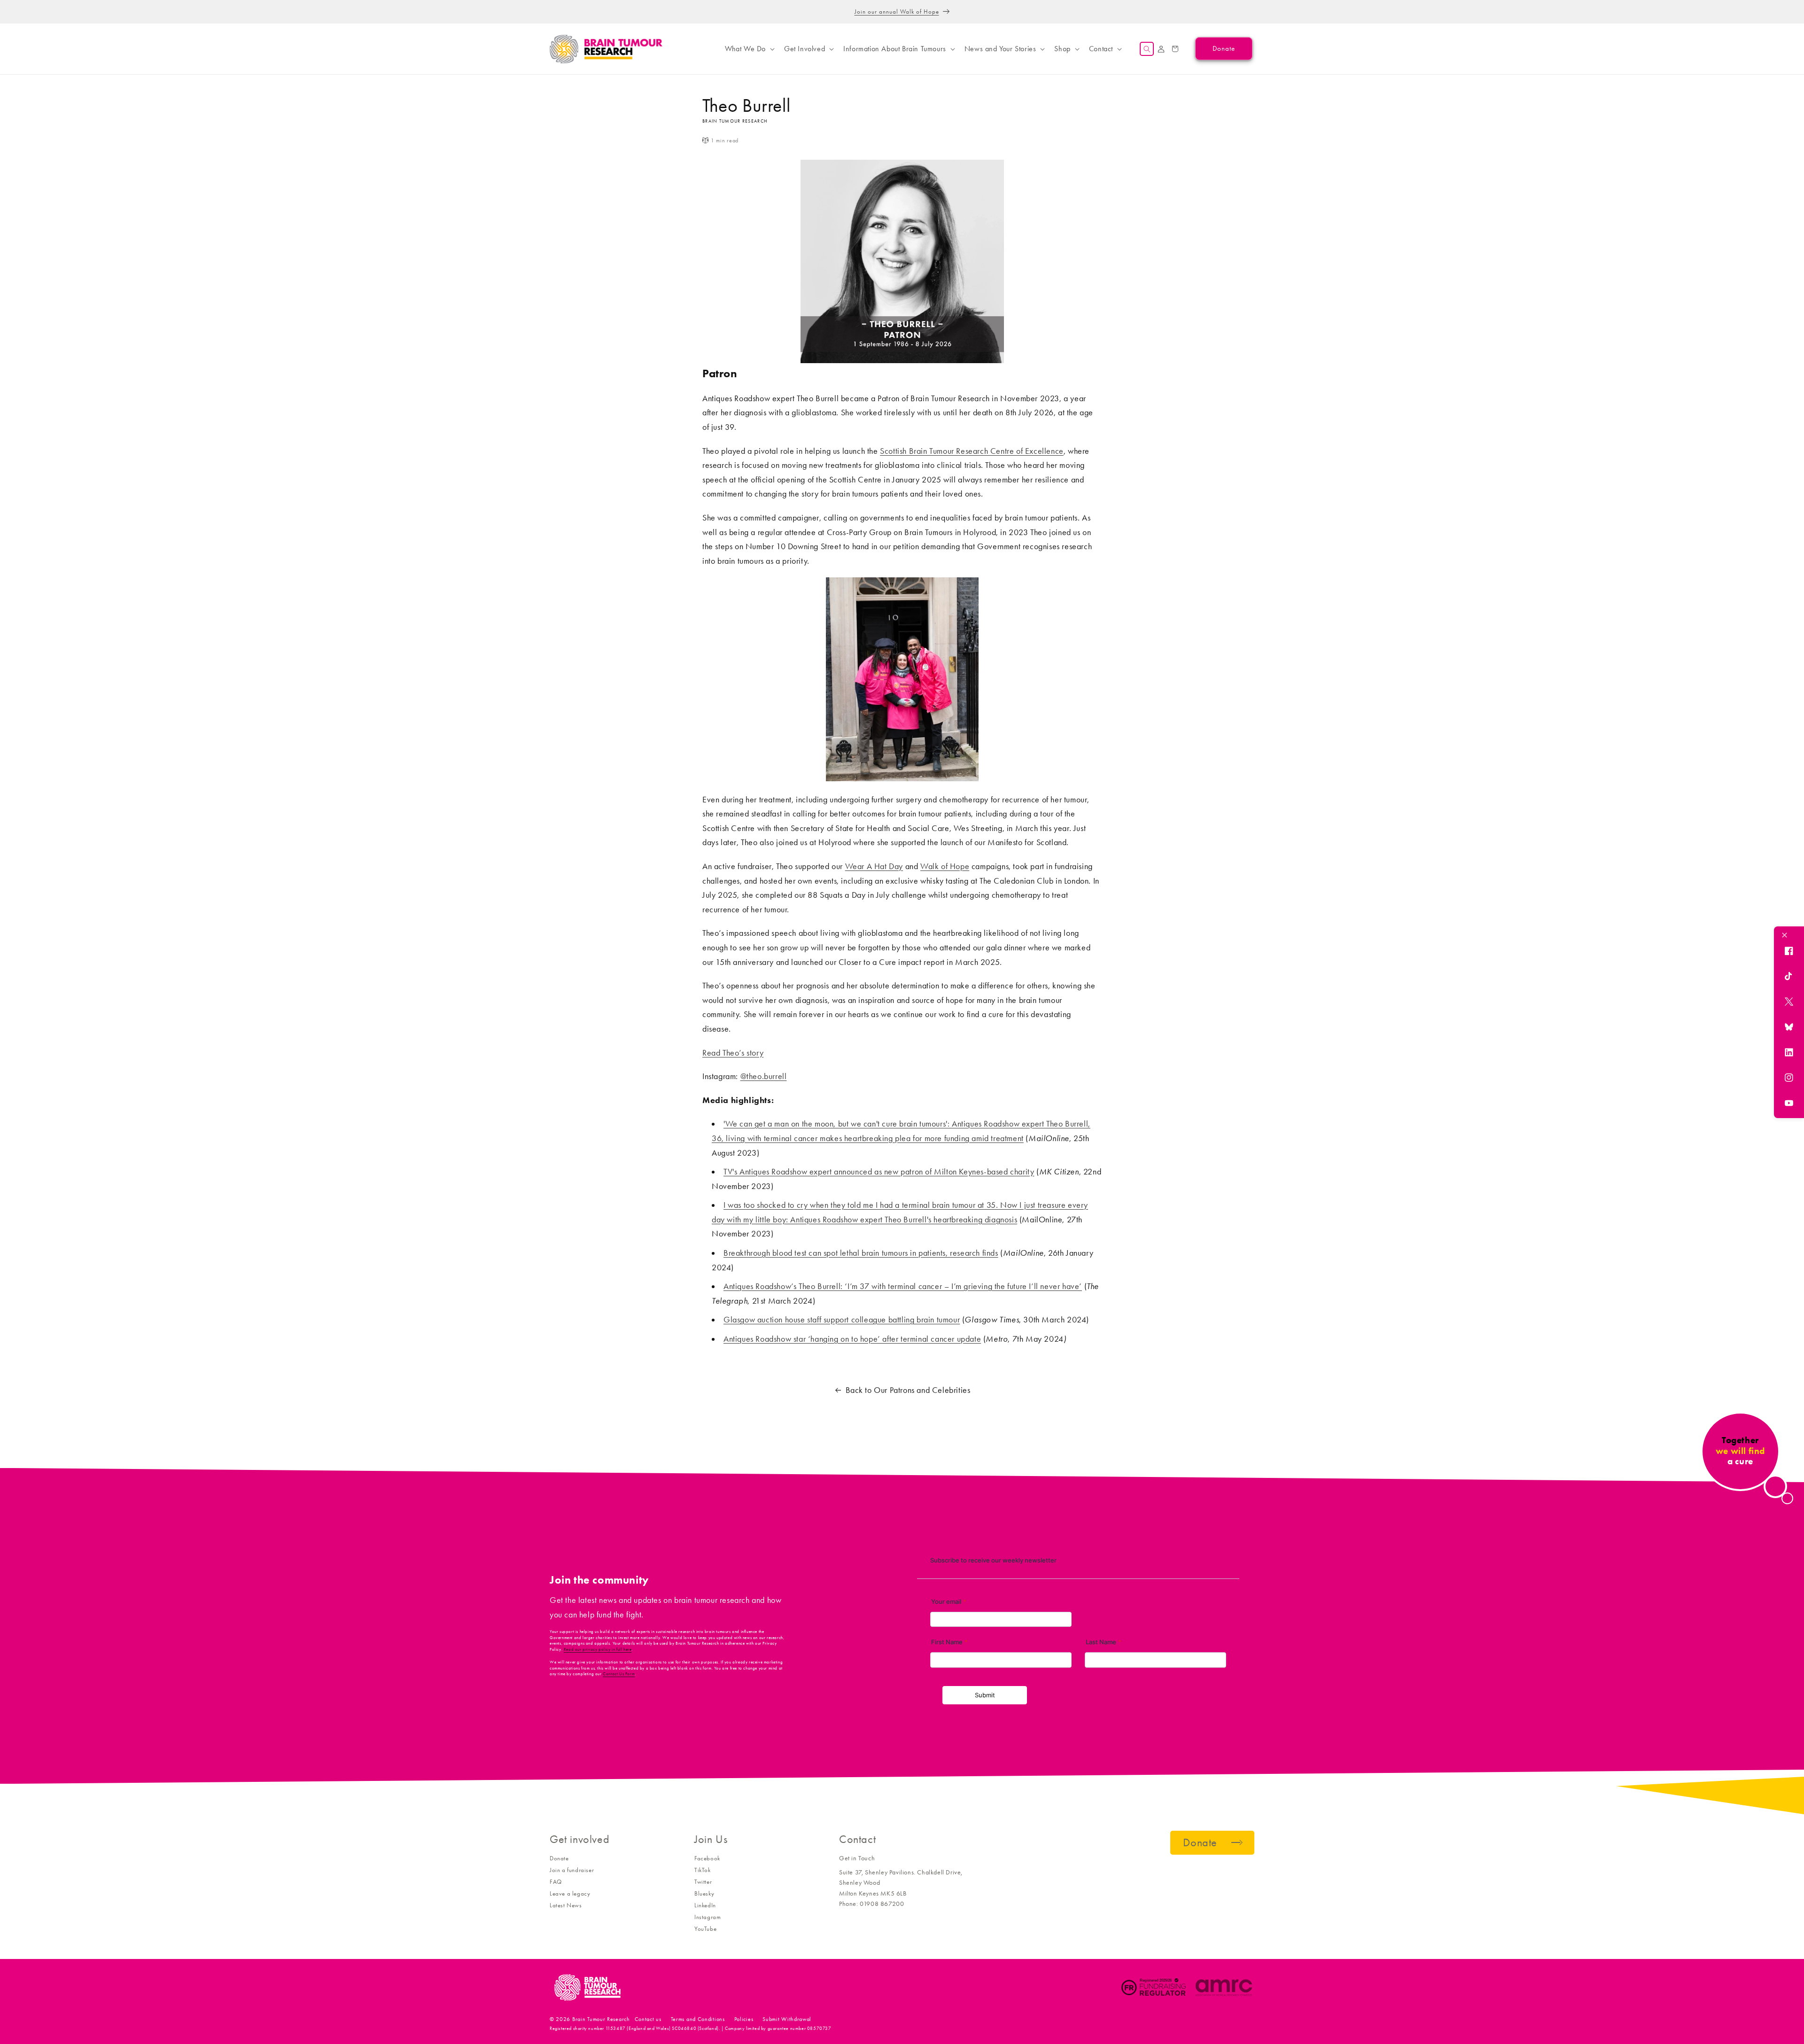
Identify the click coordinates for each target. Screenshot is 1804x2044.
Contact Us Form (619, 1674)
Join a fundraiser (572, 1870)
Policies (744, 2019)
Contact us (648, 2019)
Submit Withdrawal (787, 2019)
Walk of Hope (945, 866)
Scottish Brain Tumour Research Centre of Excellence (972, 451)
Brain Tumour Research (601, 2019)
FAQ (556, 1882)
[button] (749, 49)
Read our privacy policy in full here (598, 1649)
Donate (559, 1858)
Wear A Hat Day (874, 866)
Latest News (566, 1905)
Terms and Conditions (698, 2019)
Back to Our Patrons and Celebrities (908, 1390)
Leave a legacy (570, 1893)
